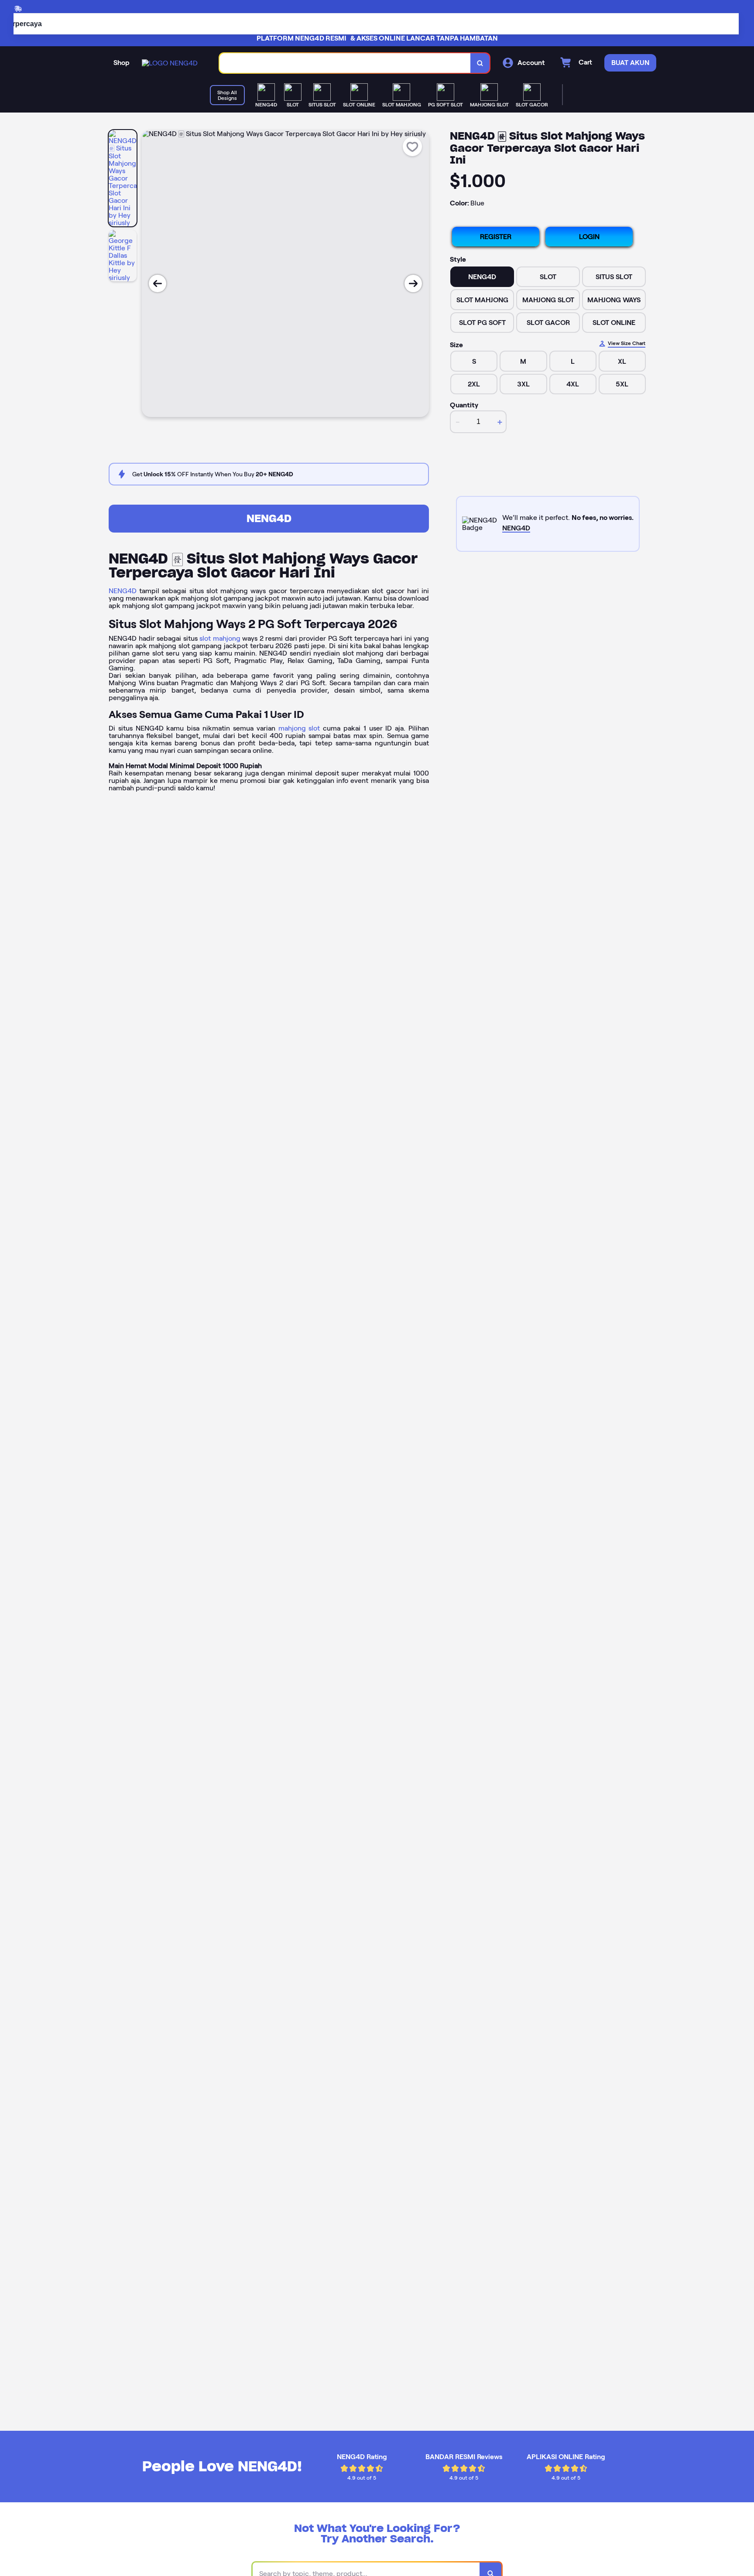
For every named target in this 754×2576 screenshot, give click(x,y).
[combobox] (345, 63)
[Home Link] (170, 63)
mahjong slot (299, 728)
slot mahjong (220, 638)
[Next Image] (413, 284)
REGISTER (496, 237)
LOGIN (589, 237)
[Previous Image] (158, 284)
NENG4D (269, 518)
